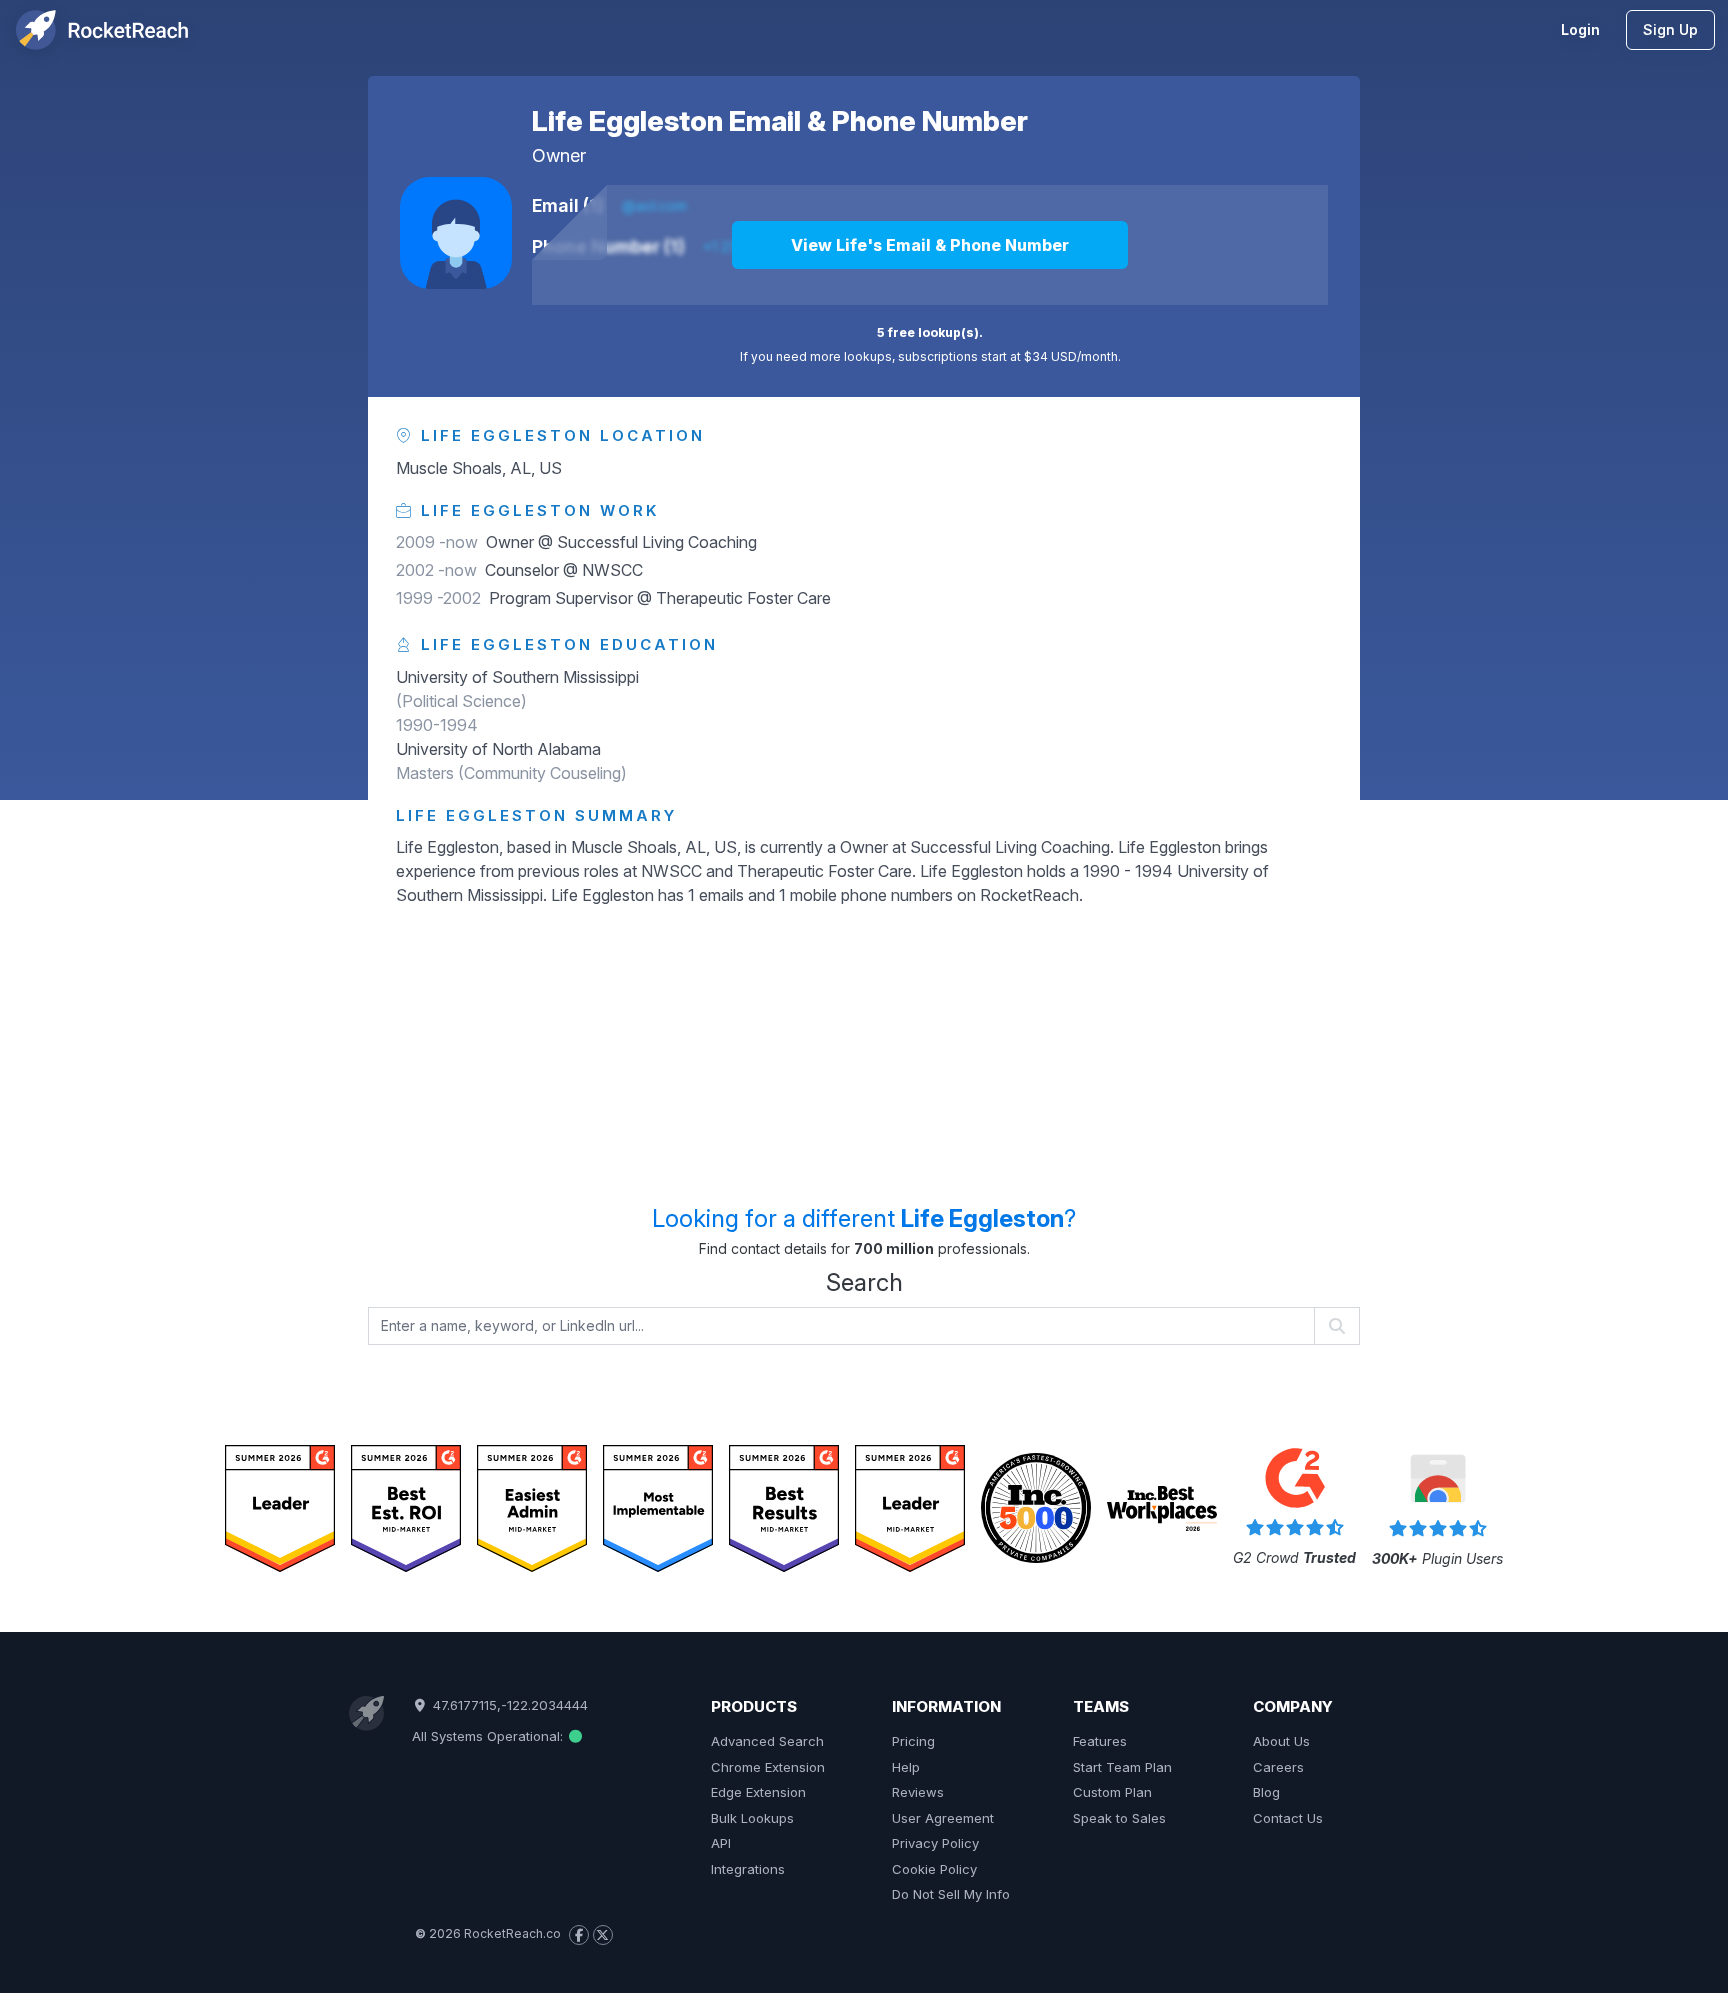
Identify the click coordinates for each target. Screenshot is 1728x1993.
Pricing (913, 1741)
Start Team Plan (1122, 1767)
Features (1100, 1741)
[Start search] (1337, 1326)
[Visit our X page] (603, 1935)
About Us (1281, 1741)
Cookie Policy (934, 1869)
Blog (1266, 1792)
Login (1580, 29)
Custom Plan (1112, 1792)
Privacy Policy (935, 1843)
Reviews (918, 1792)
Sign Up (1670, 29)
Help (906, 1767)
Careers (1278, 1767)
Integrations (748, 1869)
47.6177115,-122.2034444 (508, 1705)
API (721, 1843)
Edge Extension (758, 1792)
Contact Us (1288, 1818)
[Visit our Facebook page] (579, 1935)
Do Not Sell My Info (951, 1894)
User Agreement (943, 1818)
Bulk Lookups (752, 1818)
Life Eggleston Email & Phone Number (780, 121)
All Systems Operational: (489, 1736)
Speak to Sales (1119, 1818)
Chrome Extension (768, 1767)
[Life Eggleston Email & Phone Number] (456, 233)
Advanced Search (767, 1741)
